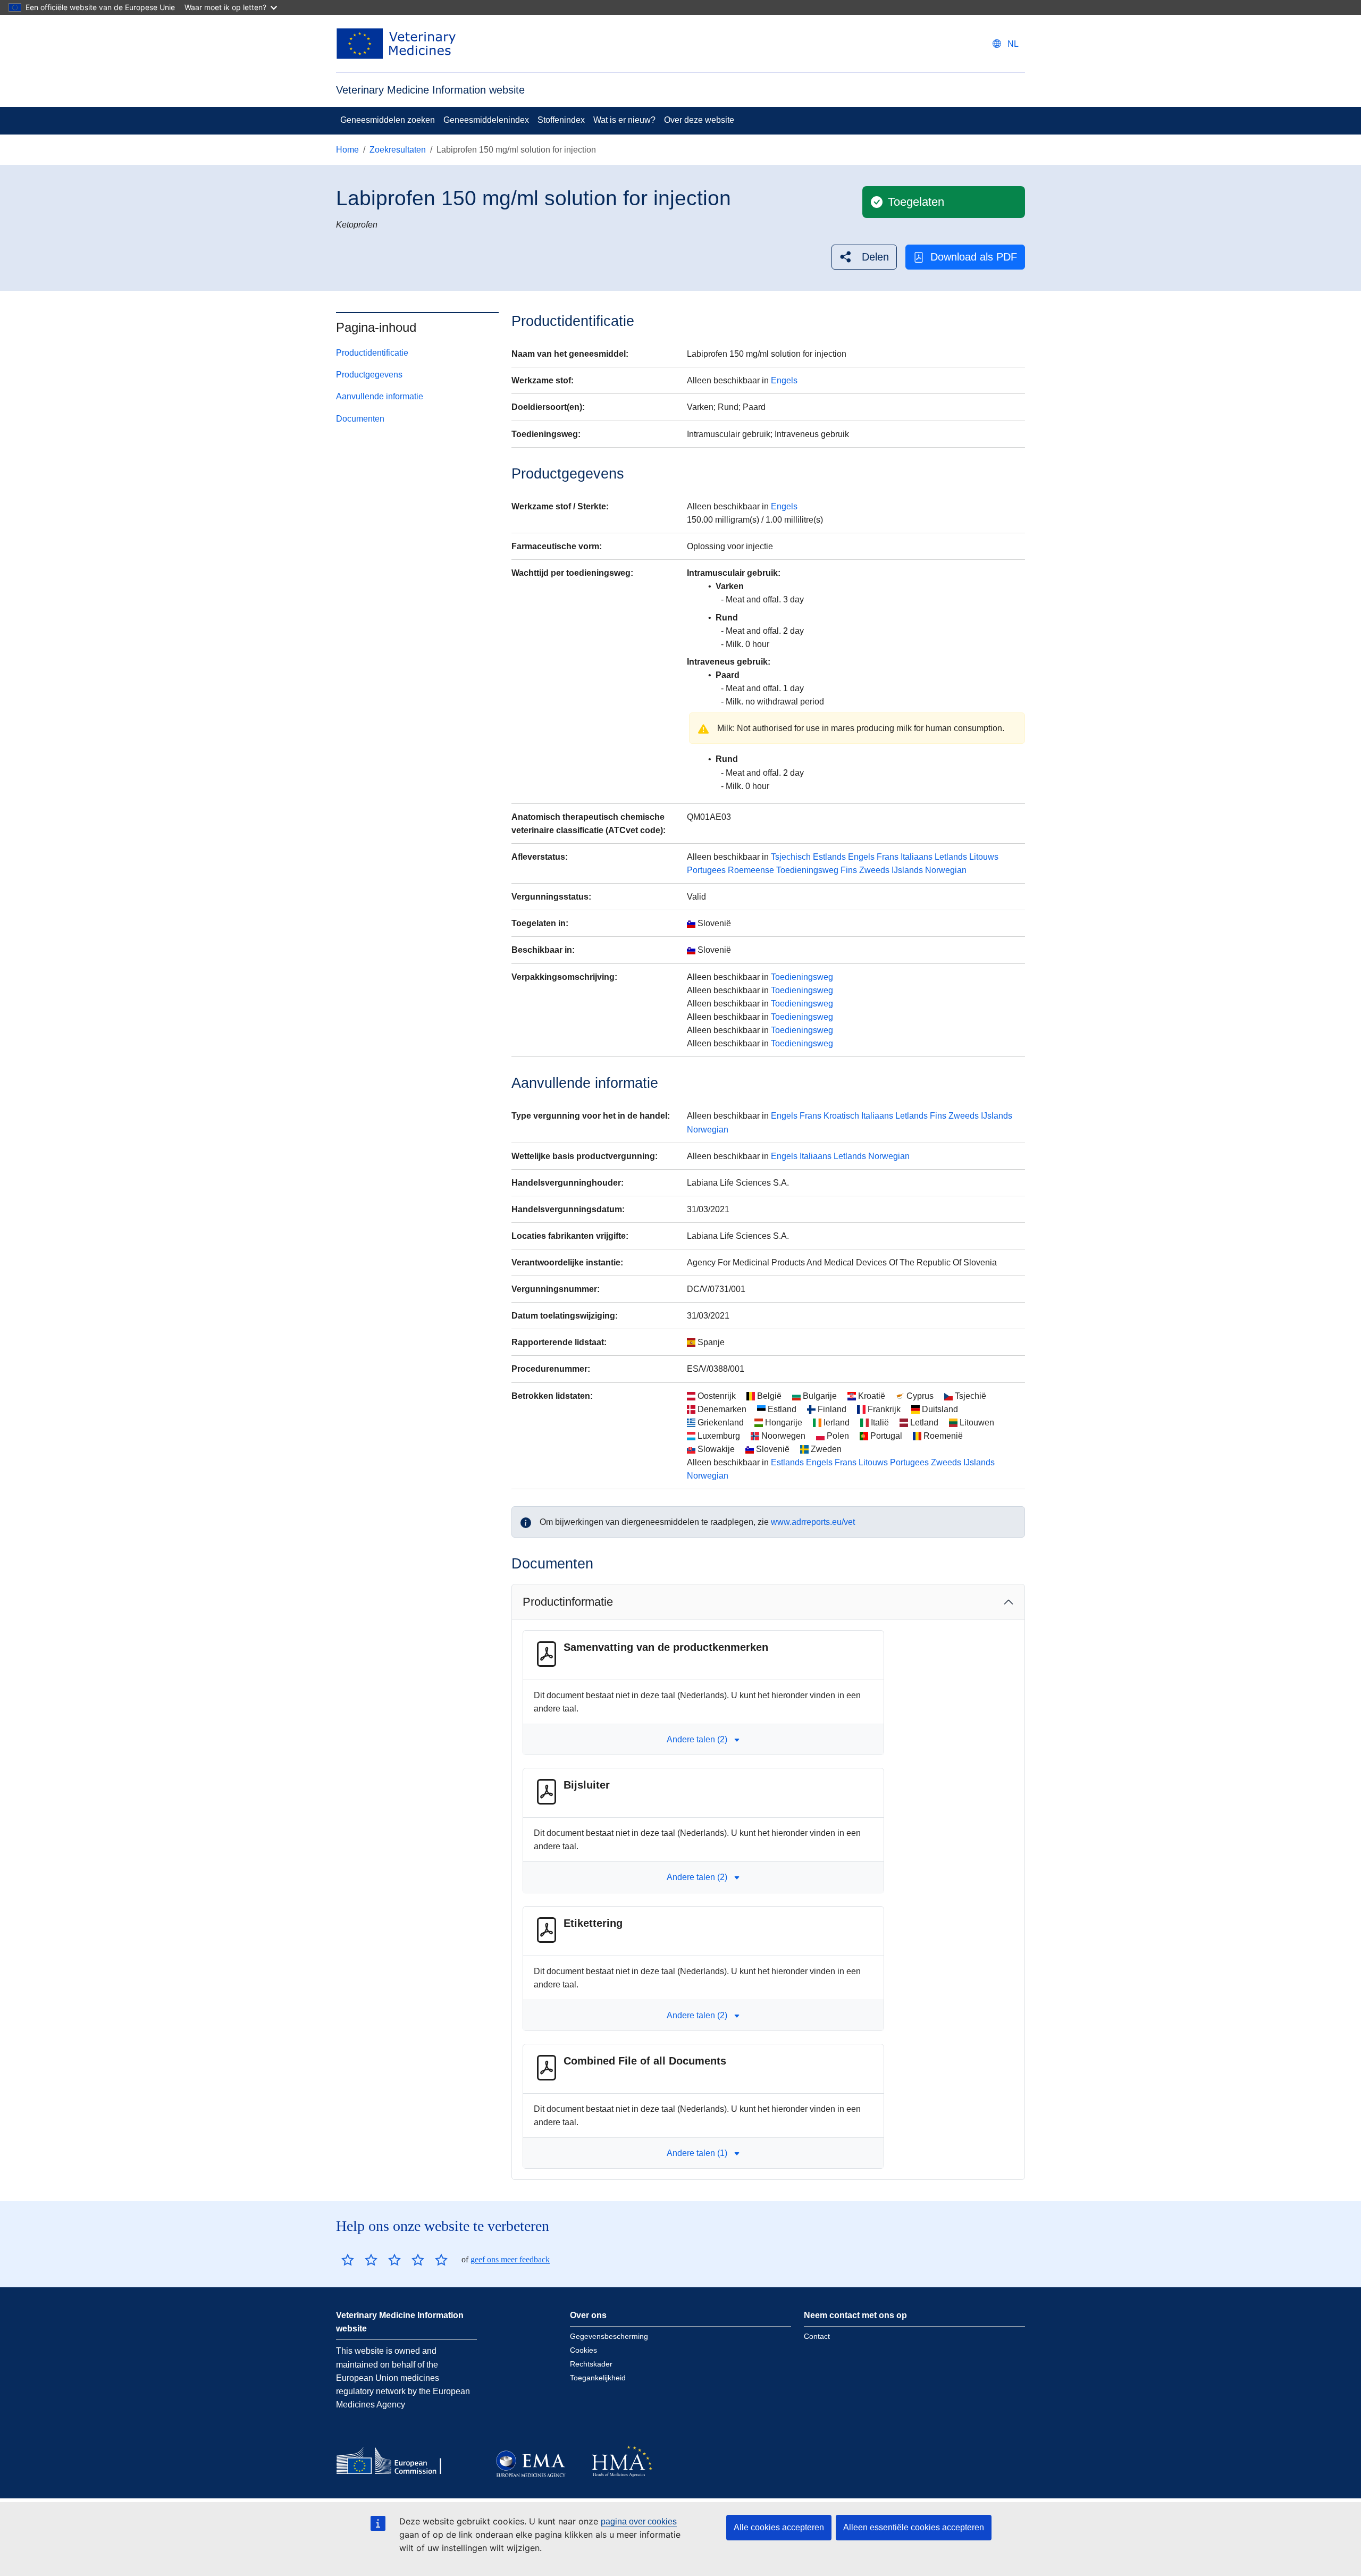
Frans (888, 857)
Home (347, 150)
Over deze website (699, 120)
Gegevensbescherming (609, 2336)
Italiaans (917, 857)
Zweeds (874, 870)
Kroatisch (841, 1116)
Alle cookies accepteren (779, 2527)
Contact (817, 2336)
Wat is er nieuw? (624, 120)
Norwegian (946, 870)
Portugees (706, 870)
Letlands (951, 857)
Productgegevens (369, 375)
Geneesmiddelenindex (486, 120)
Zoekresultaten (398, 150)
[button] (864, 257)
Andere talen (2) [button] (697, 1739)
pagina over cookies (639, 2522)
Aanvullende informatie (380, 396)
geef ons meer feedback (510, 2259)
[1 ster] (348, 2260)
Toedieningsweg (807, 870)
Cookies (583, 2350)
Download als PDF (974, 257)
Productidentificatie (372, 353)
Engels (784, 380)
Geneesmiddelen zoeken (388, 120)
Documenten (360, 419)
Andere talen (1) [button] (697, 2153)
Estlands (829, 857)
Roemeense (751, 870)
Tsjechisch (791, 857)
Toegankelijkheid (598, 2378)
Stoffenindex (561, 120)
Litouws (984, 857)
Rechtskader (591, 2364)
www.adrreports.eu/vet (813, 1522)
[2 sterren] (359, 2260)
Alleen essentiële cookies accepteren (914, 2527)
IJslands (907, 870)
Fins (849, 870)
